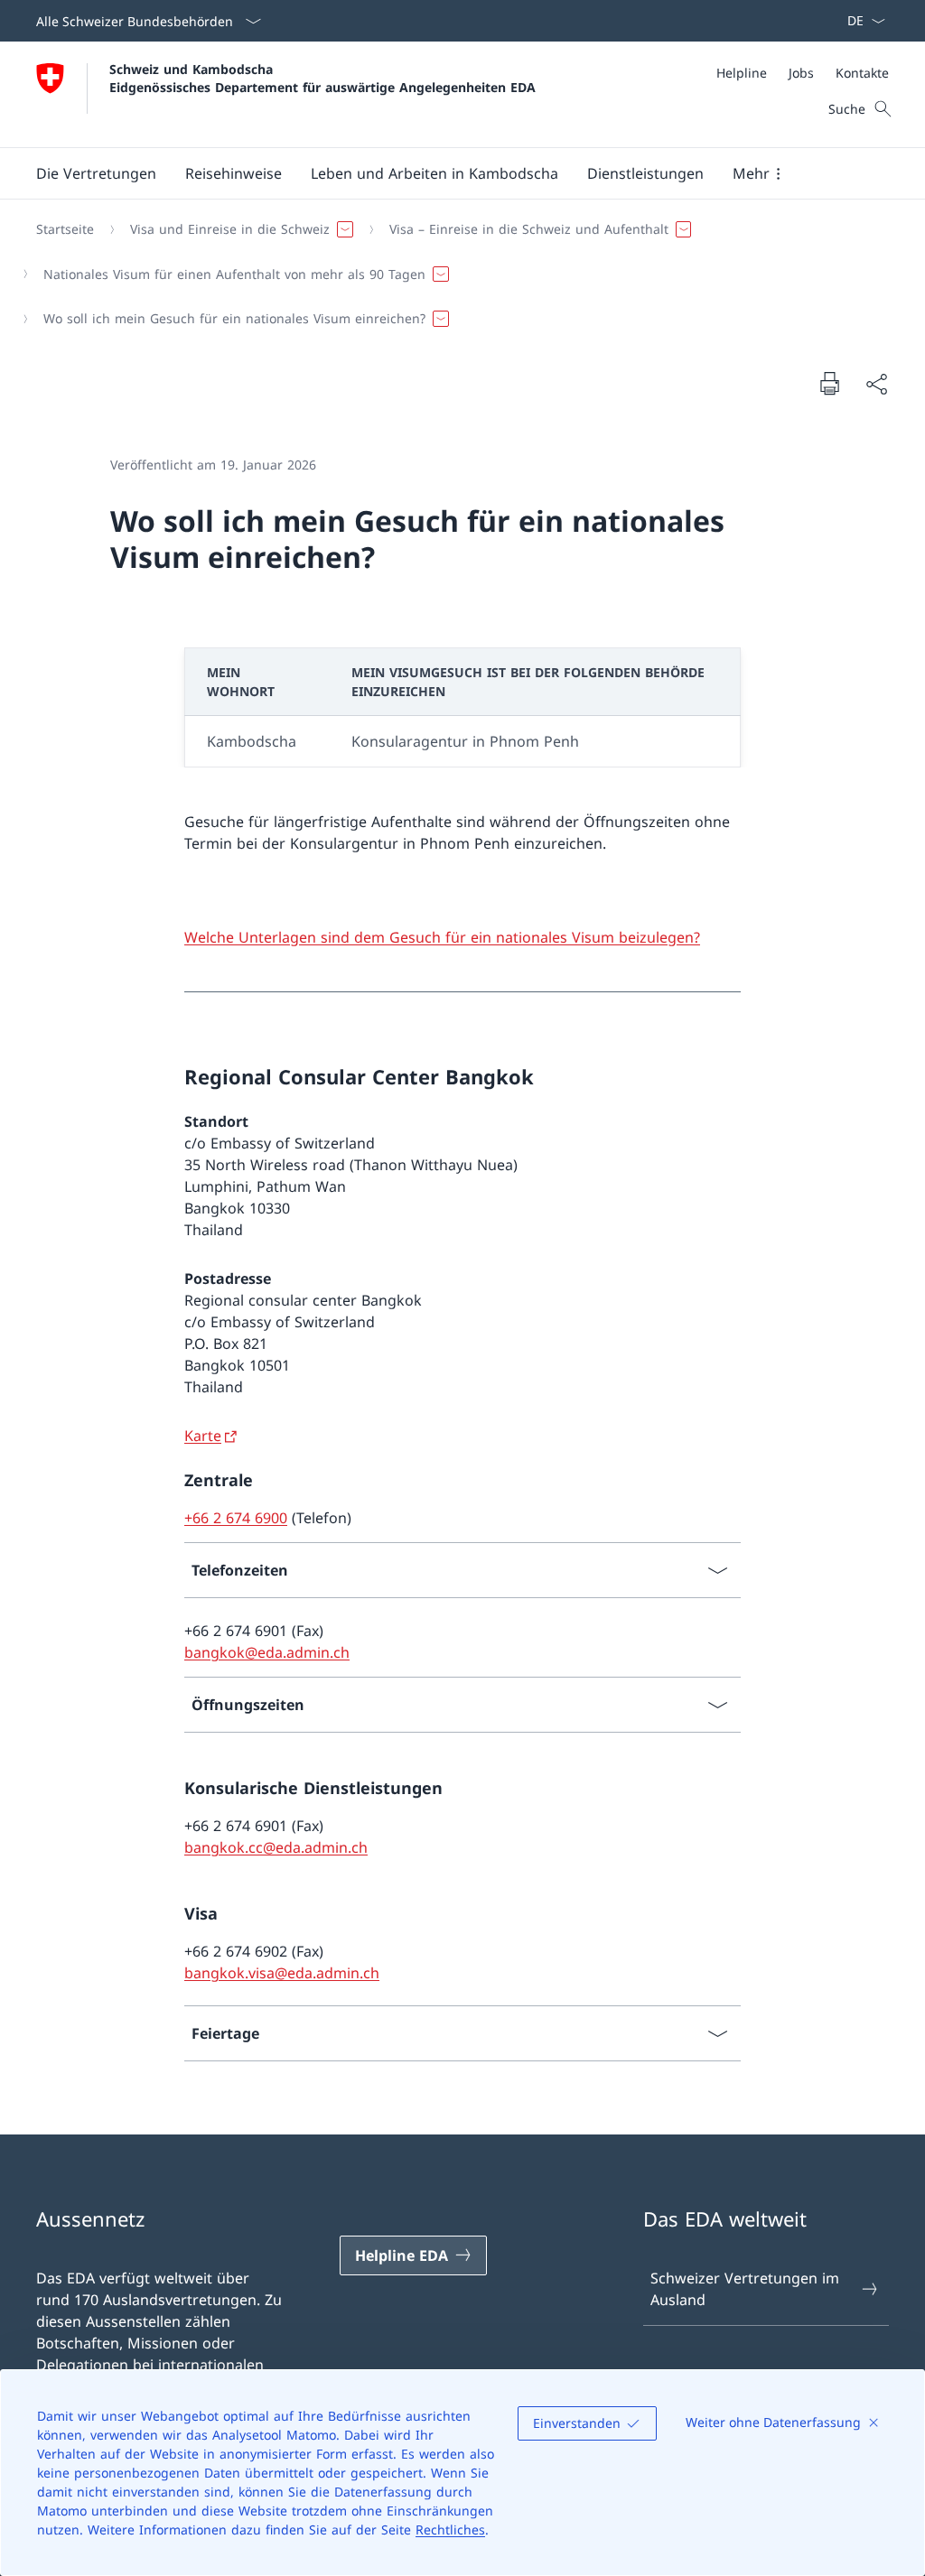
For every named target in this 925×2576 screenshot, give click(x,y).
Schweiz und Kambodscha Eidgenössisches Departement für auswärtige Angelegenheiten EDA (322, 78)
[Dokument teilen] (876, 384)
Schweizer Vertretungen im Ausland (745, 2289)
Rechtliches (450, 2530)
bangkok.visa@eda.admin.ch (282, 1973)
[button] (96, 173)
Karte (203, 1436)
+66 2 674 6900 (236, 1518)
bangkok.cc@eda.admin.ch (276, 1847)
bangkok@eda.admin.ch (267, 1652)
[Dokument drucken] (829, 383)
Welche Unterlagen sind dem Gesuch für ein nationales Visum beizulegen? (442, 937)
